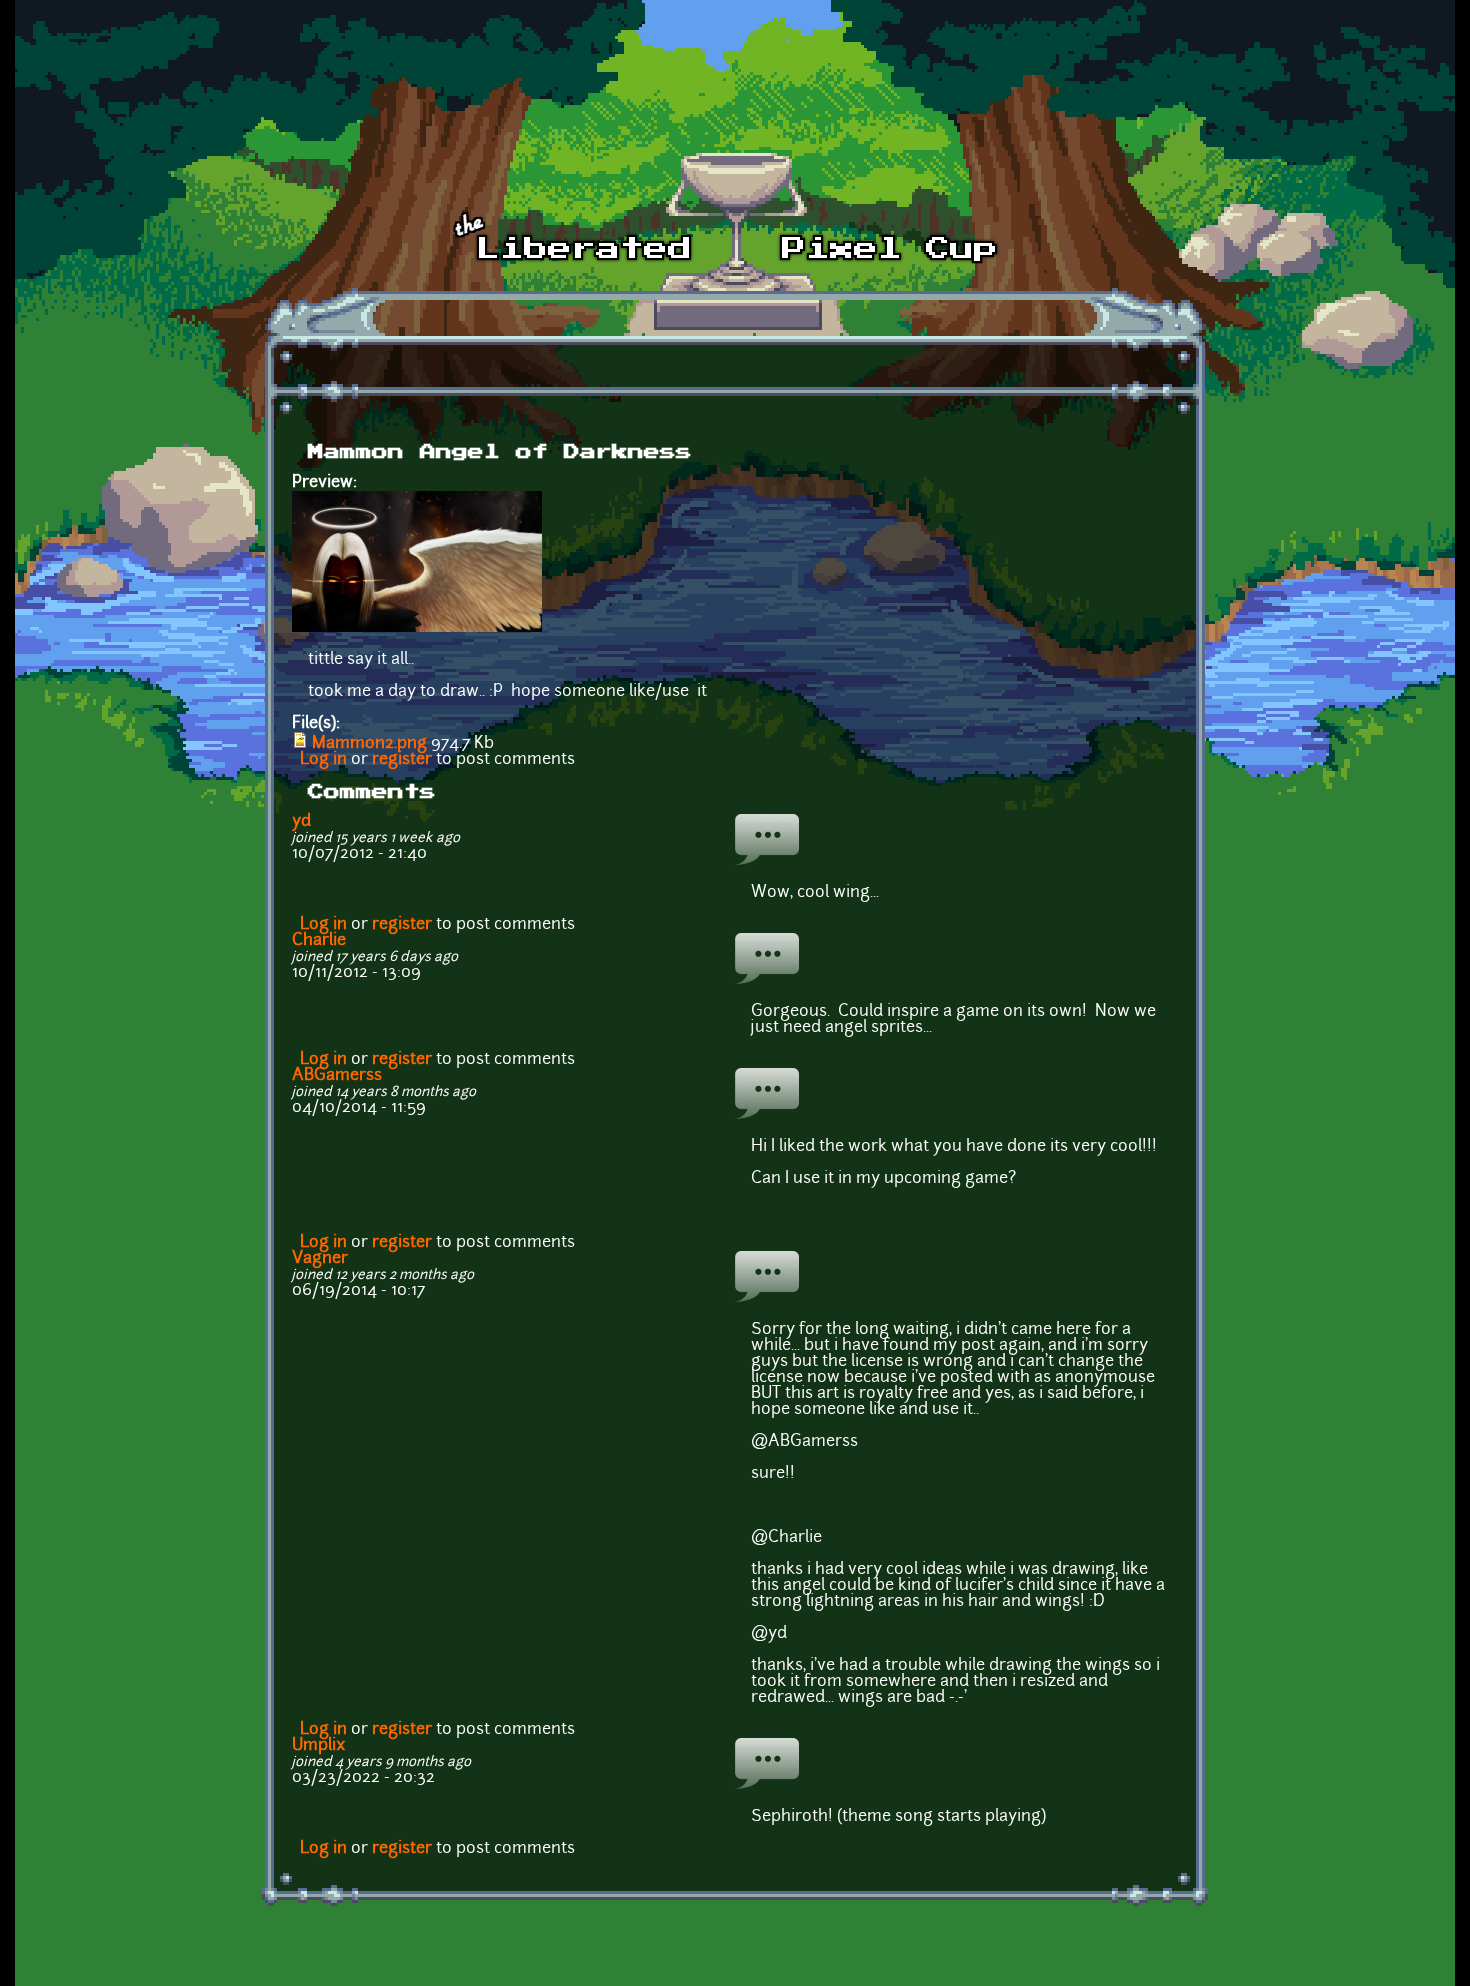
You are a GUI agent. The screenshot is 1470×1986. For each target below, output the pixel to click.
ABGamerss (337, 1076)
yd (301, 822)
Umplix (319, 1746)
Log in (323, 760)
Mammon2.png (369, 744)
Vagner (320, 1259)
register (402, 760)
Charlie (319, 941)
